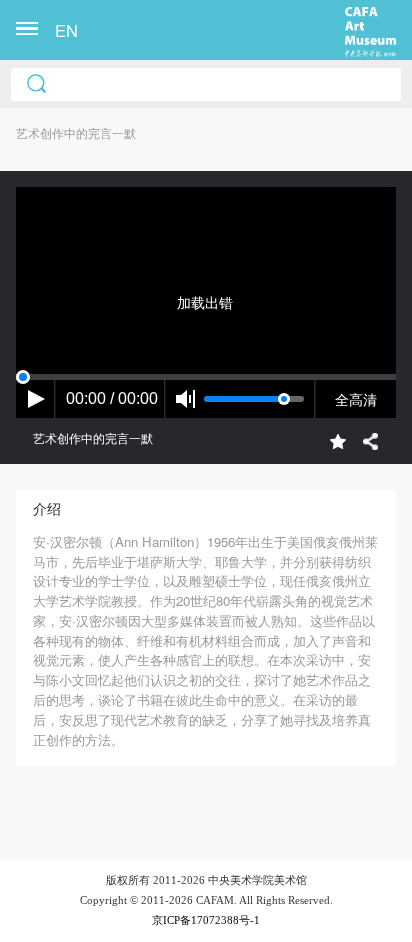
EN (66, 30)
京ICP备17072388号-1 (206, 920)
